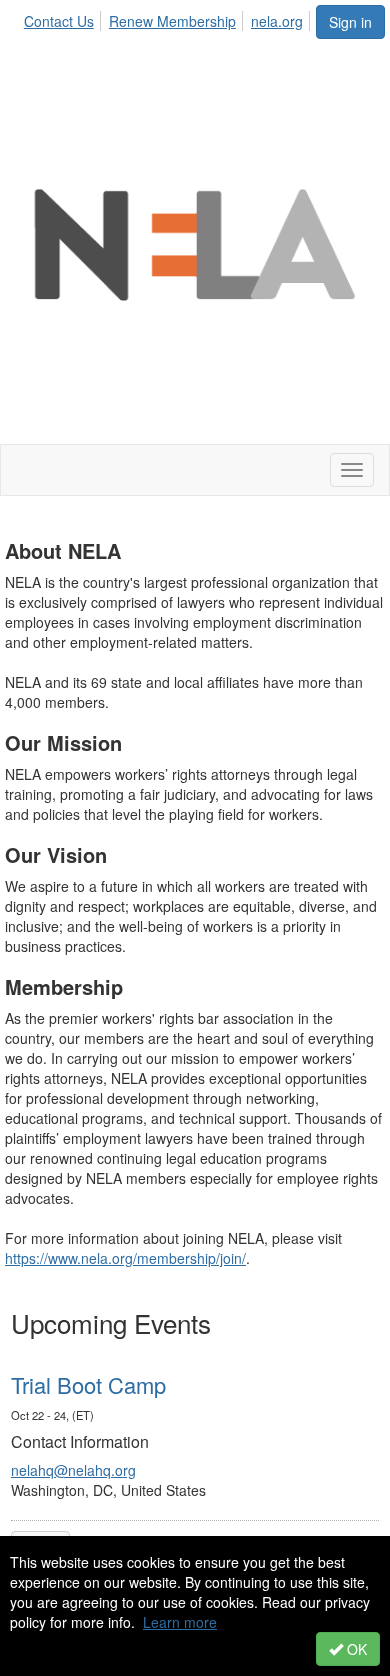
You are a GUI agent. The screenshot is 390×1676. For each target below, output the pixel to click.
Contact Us (59, 21)
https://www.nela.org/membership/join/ (125, 1258)
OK (355, 1649)
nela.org (277, 21)
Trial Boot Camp (88, 1384)
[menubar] (169, 18)
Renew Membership (172, 21)
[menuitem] (64, 18)
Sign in (350, 22)
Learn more (180, 1622)
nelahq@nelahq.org (73, 1470)
